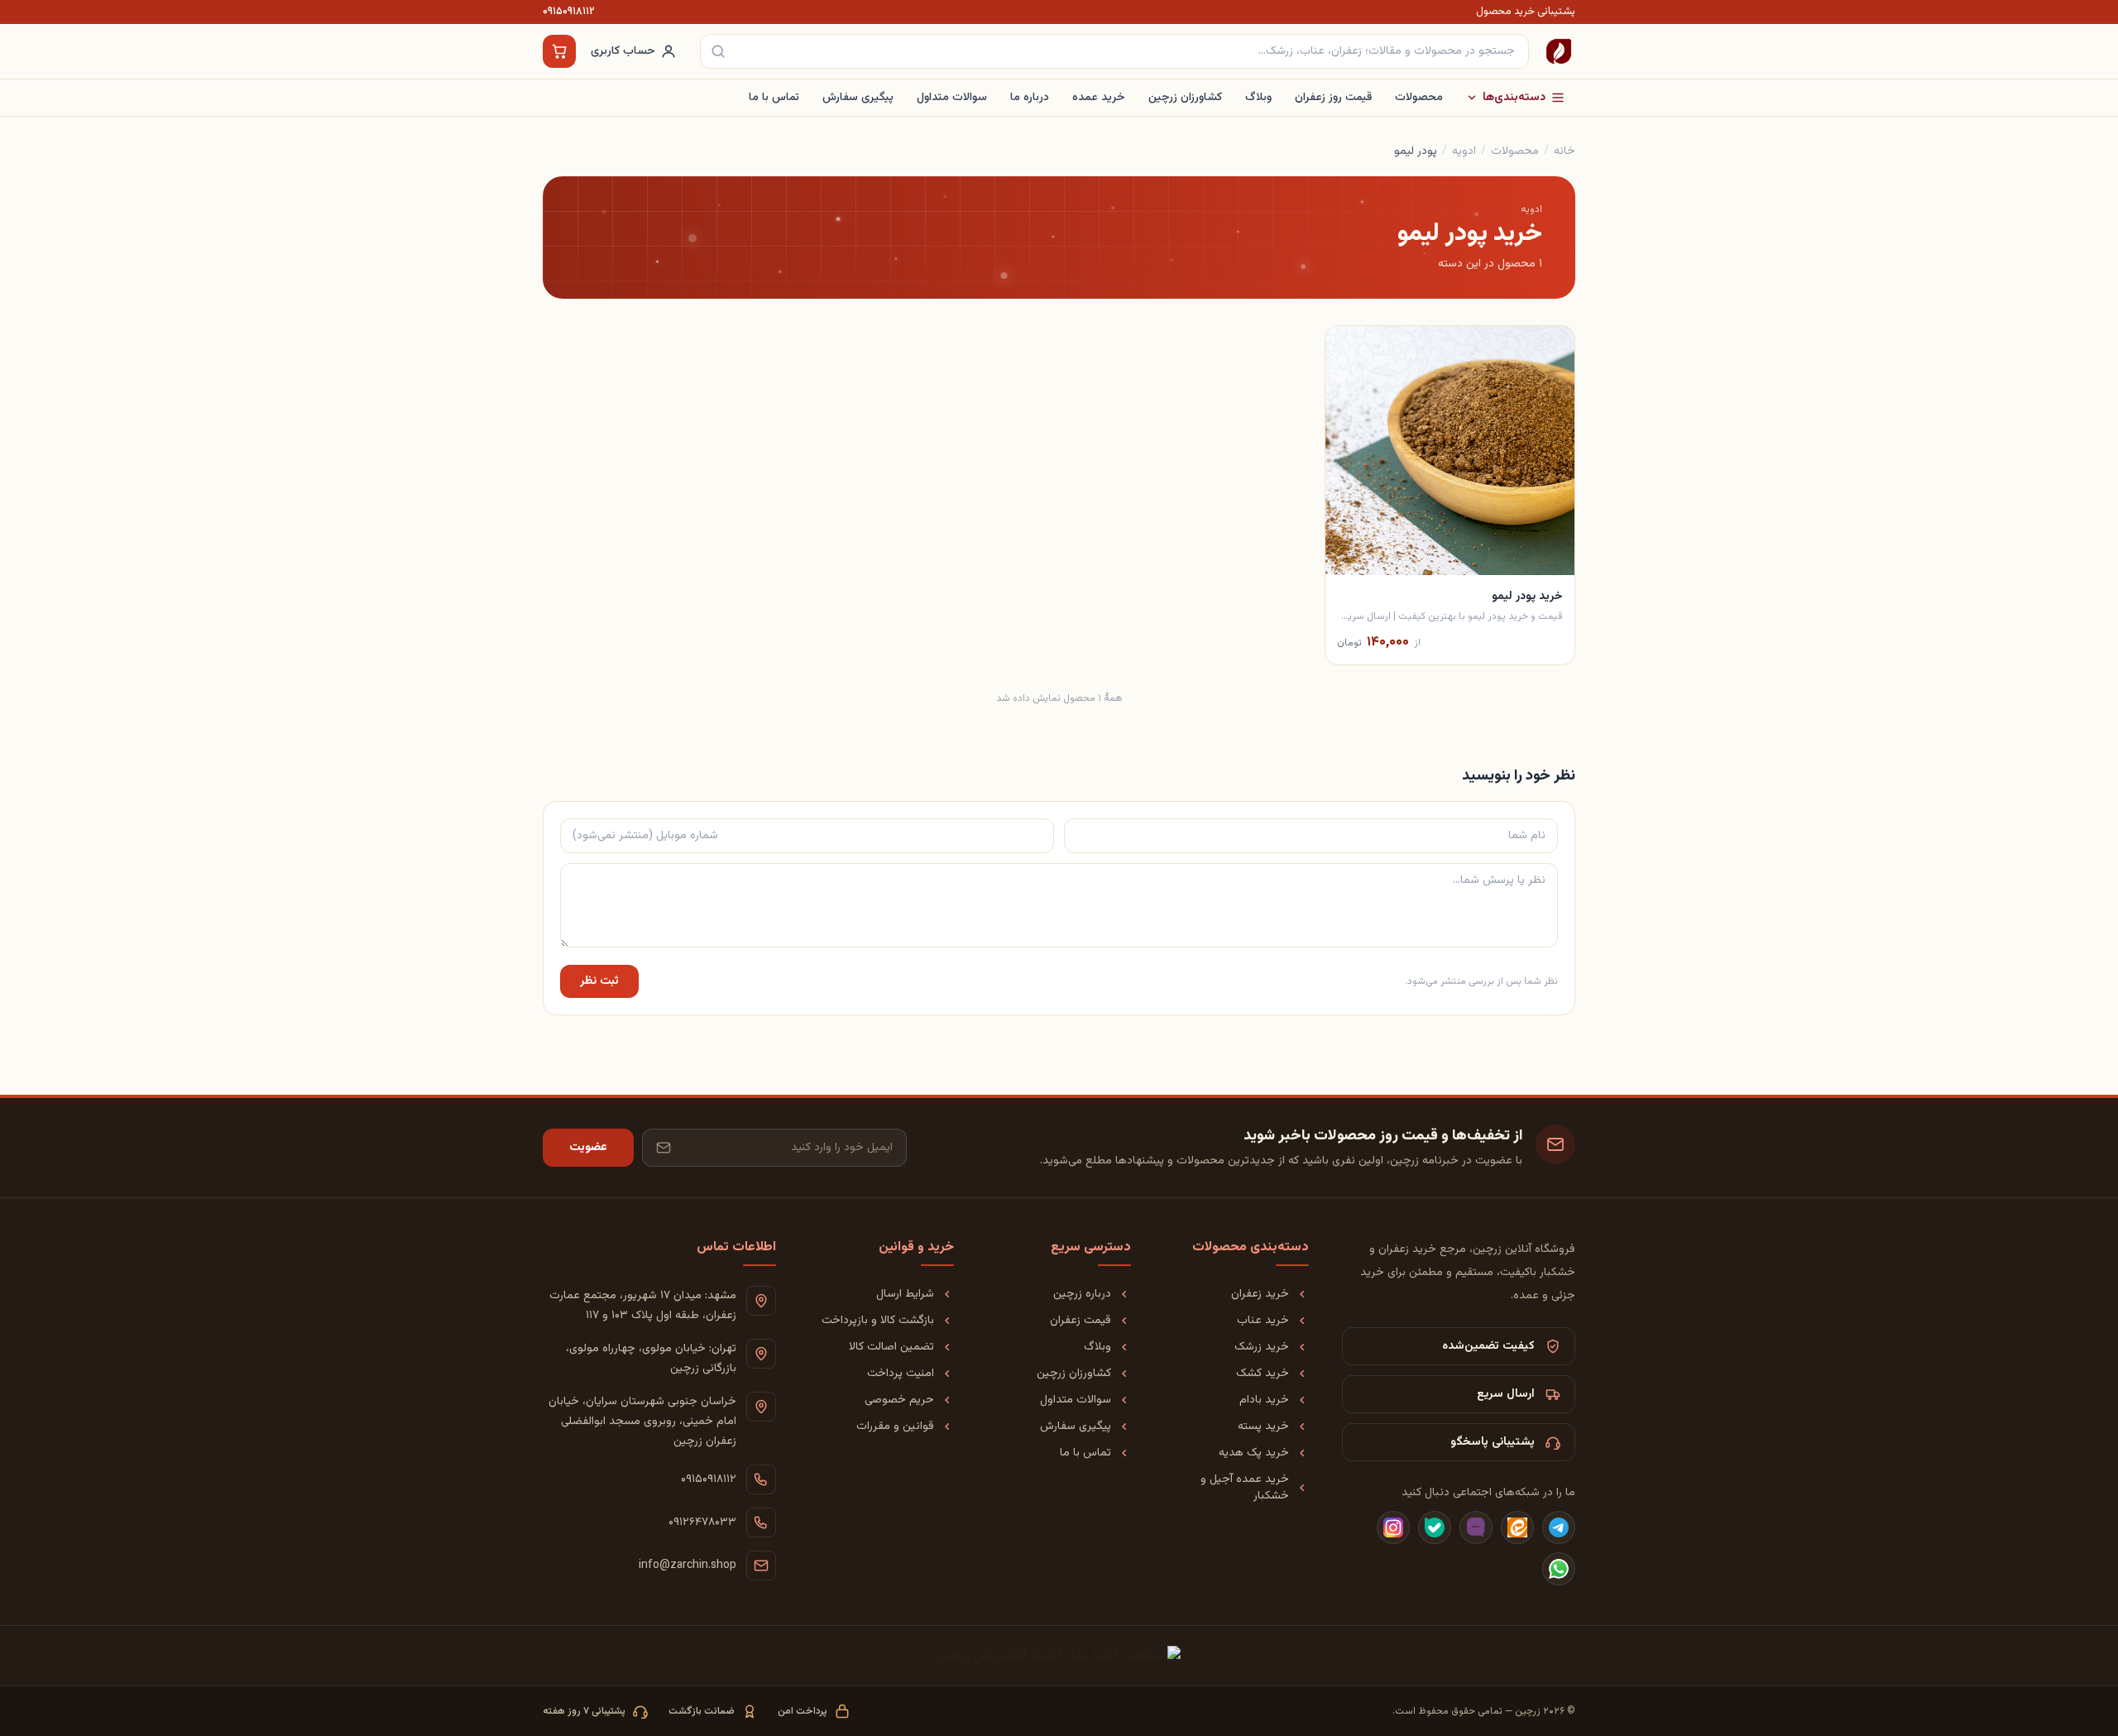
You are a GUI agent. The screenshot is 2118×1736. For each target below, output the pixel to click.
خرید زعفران (1260, 1294)
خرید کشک (1263, 1374)
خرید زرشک (1262, 1347)
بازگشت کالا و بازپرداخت (878, 1321)
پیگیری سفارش (858, 98)
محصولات (1419, 98)
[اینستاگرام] (1393, 1527)
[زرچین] (1559, 51)
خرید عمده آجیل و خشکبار (1245, 1488)
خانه (1565, 151)
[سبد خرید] (559, 51)
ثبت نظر (599, 981)
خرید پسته (1263, 1427)
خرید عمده (1099, 98)
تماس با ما (774, 98)
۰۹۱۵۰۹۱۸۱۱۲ (569, 12)
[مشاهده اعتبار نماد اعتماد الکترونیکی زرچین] (1059, 1656)
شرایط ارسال (905, 1294)
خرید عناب (1263, 1321)
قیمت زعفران (1081, 1321)
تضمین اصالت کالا (891, 1347)
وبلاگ (1258, 98)
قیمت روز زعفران (1333, 98)
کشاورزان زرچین (1185, 98)
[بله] (1435, 1527)
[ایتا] (1517, 1527)
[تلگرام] (1559, 1527)
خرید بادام (1264, 1400)
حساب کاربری (623, 51)
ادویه (1464, 151)
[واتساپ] (1559, 1569)
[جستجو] (718, 51)
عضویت (588, 1148)
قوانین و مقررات (895, 1427)
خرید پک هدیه (1254, 1453)
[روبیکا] (1476, 1527)
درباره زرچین (1082, 1294)
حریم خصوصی (899, 1400)
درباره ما (1030, 98)
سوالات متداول (952, 98)
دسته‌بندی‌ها (1514, 98)
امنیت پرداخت (901, 1374)
